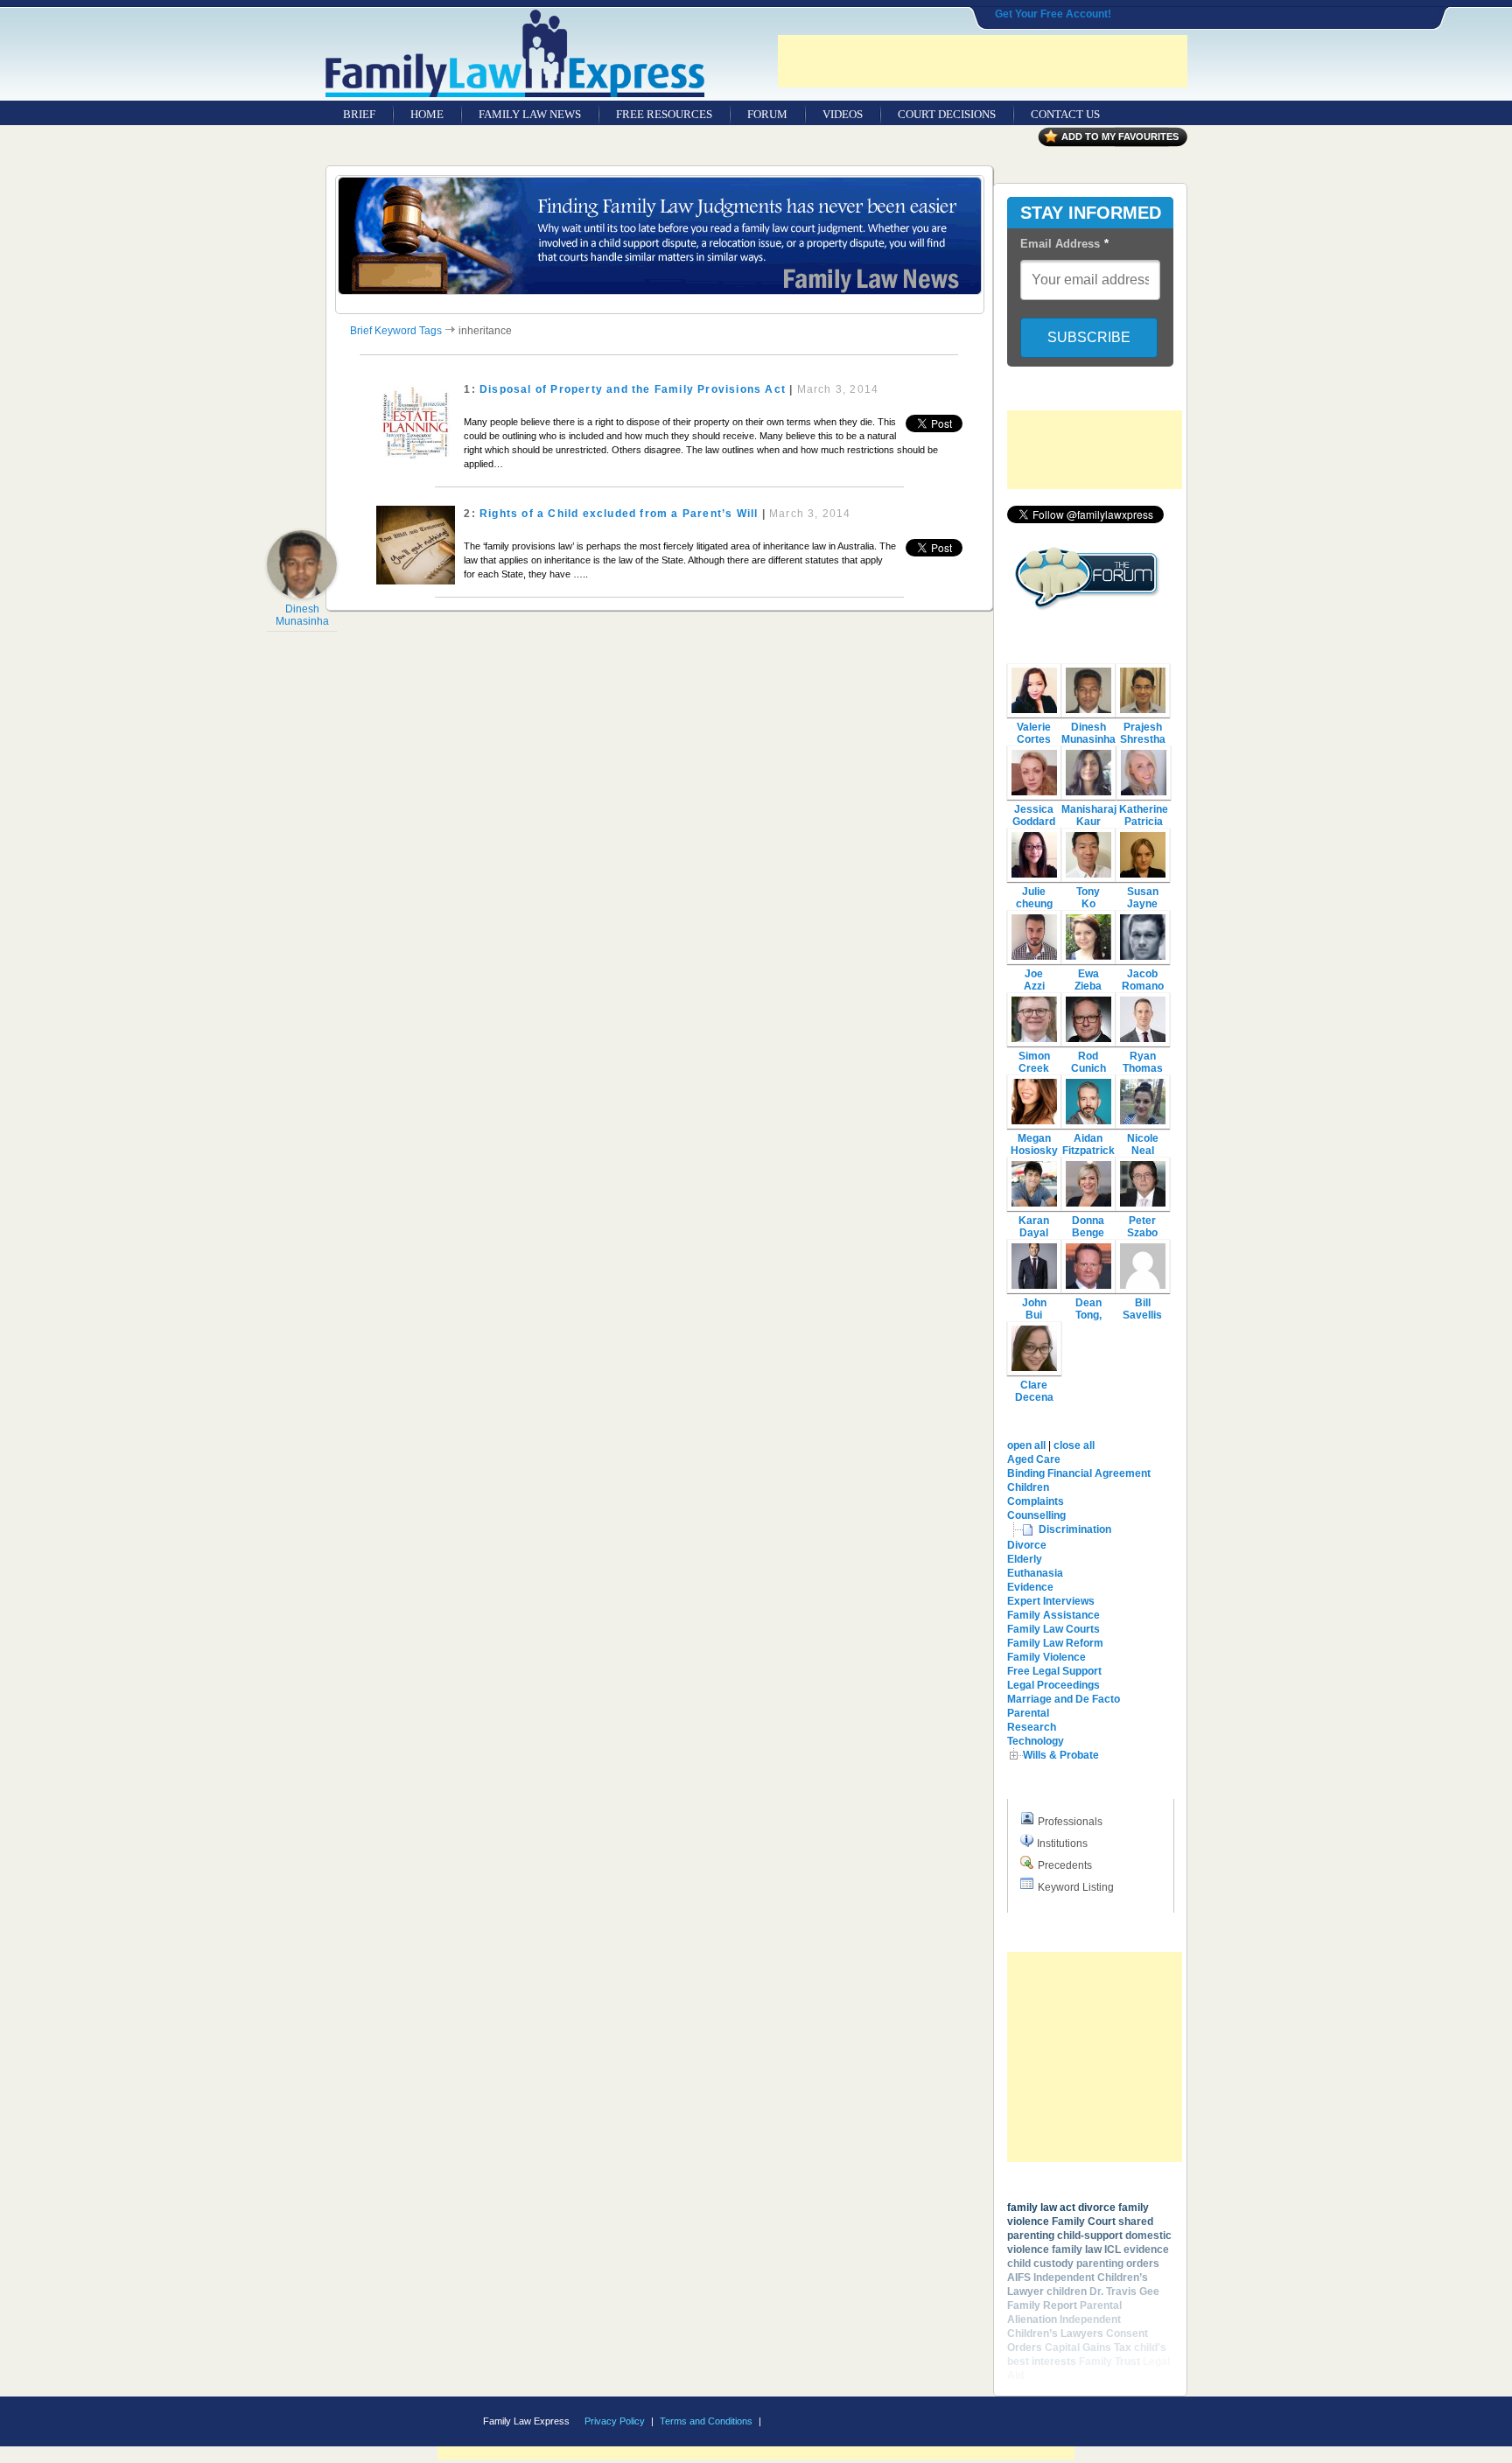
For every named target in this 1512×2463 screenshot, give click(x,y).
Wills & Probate (1061, 1755)
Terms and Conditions (706, 2421)
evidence (1146, 2250)
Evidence (1030, 1587)
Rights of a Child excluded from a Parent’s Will (619, 514)
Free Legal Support (1054, 1671)
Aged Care (1034, 1459)
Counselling (1036, 1515)
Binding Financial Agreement (1079, 1473)
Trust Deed (1053, 2376)
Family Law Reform (1055, 1643)
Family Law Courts (1053, 1629)
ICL (1113, 2250)
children (1067, 2292)
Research (1032, 1727)
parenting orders (1118, 2264)
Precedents (1065, 1865)
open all (1026, 1445)
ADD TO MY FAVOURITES (1120, 136)
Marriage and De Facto (1064, 1699)
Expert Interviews (1051, 1601)
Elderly (1025, 1559)
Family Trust (1109, 2362)
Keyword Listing (1076, 1887)
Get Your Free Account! (1053, 14)
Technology (1036, 1741)
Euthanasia (1035, 1573)
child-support (1090, 2236)
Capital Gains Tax (1088, 2348)
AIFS (1019, 2278)
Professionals (1070, 1822)
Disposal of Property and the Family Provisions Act (633, 389)
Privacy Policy (615, 2421)
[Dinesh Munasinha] (302, 595)
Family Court (1084, 2222)
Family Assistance (1053, 1615)
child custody (1040, 2264)
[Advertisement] (983, 61)
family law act (1041, 2208)
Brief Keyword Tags (396, 331)
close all (1074, 1445)
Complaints (1036, 1501)
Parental (1028, 1713)
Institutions (1062, 1844)
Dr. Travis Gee (1124, 2292)
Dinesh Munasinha (302, 615)
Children (1028, 1487)
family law (1077, 2250)
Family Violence (1046, 1657)
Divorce (1027, 1545)
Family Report (1042, 2306)
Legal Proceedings (1053, 1685)
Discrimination (1075, 1529)
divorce (1097, 2208)
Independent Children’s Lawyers (1064, 2327)
